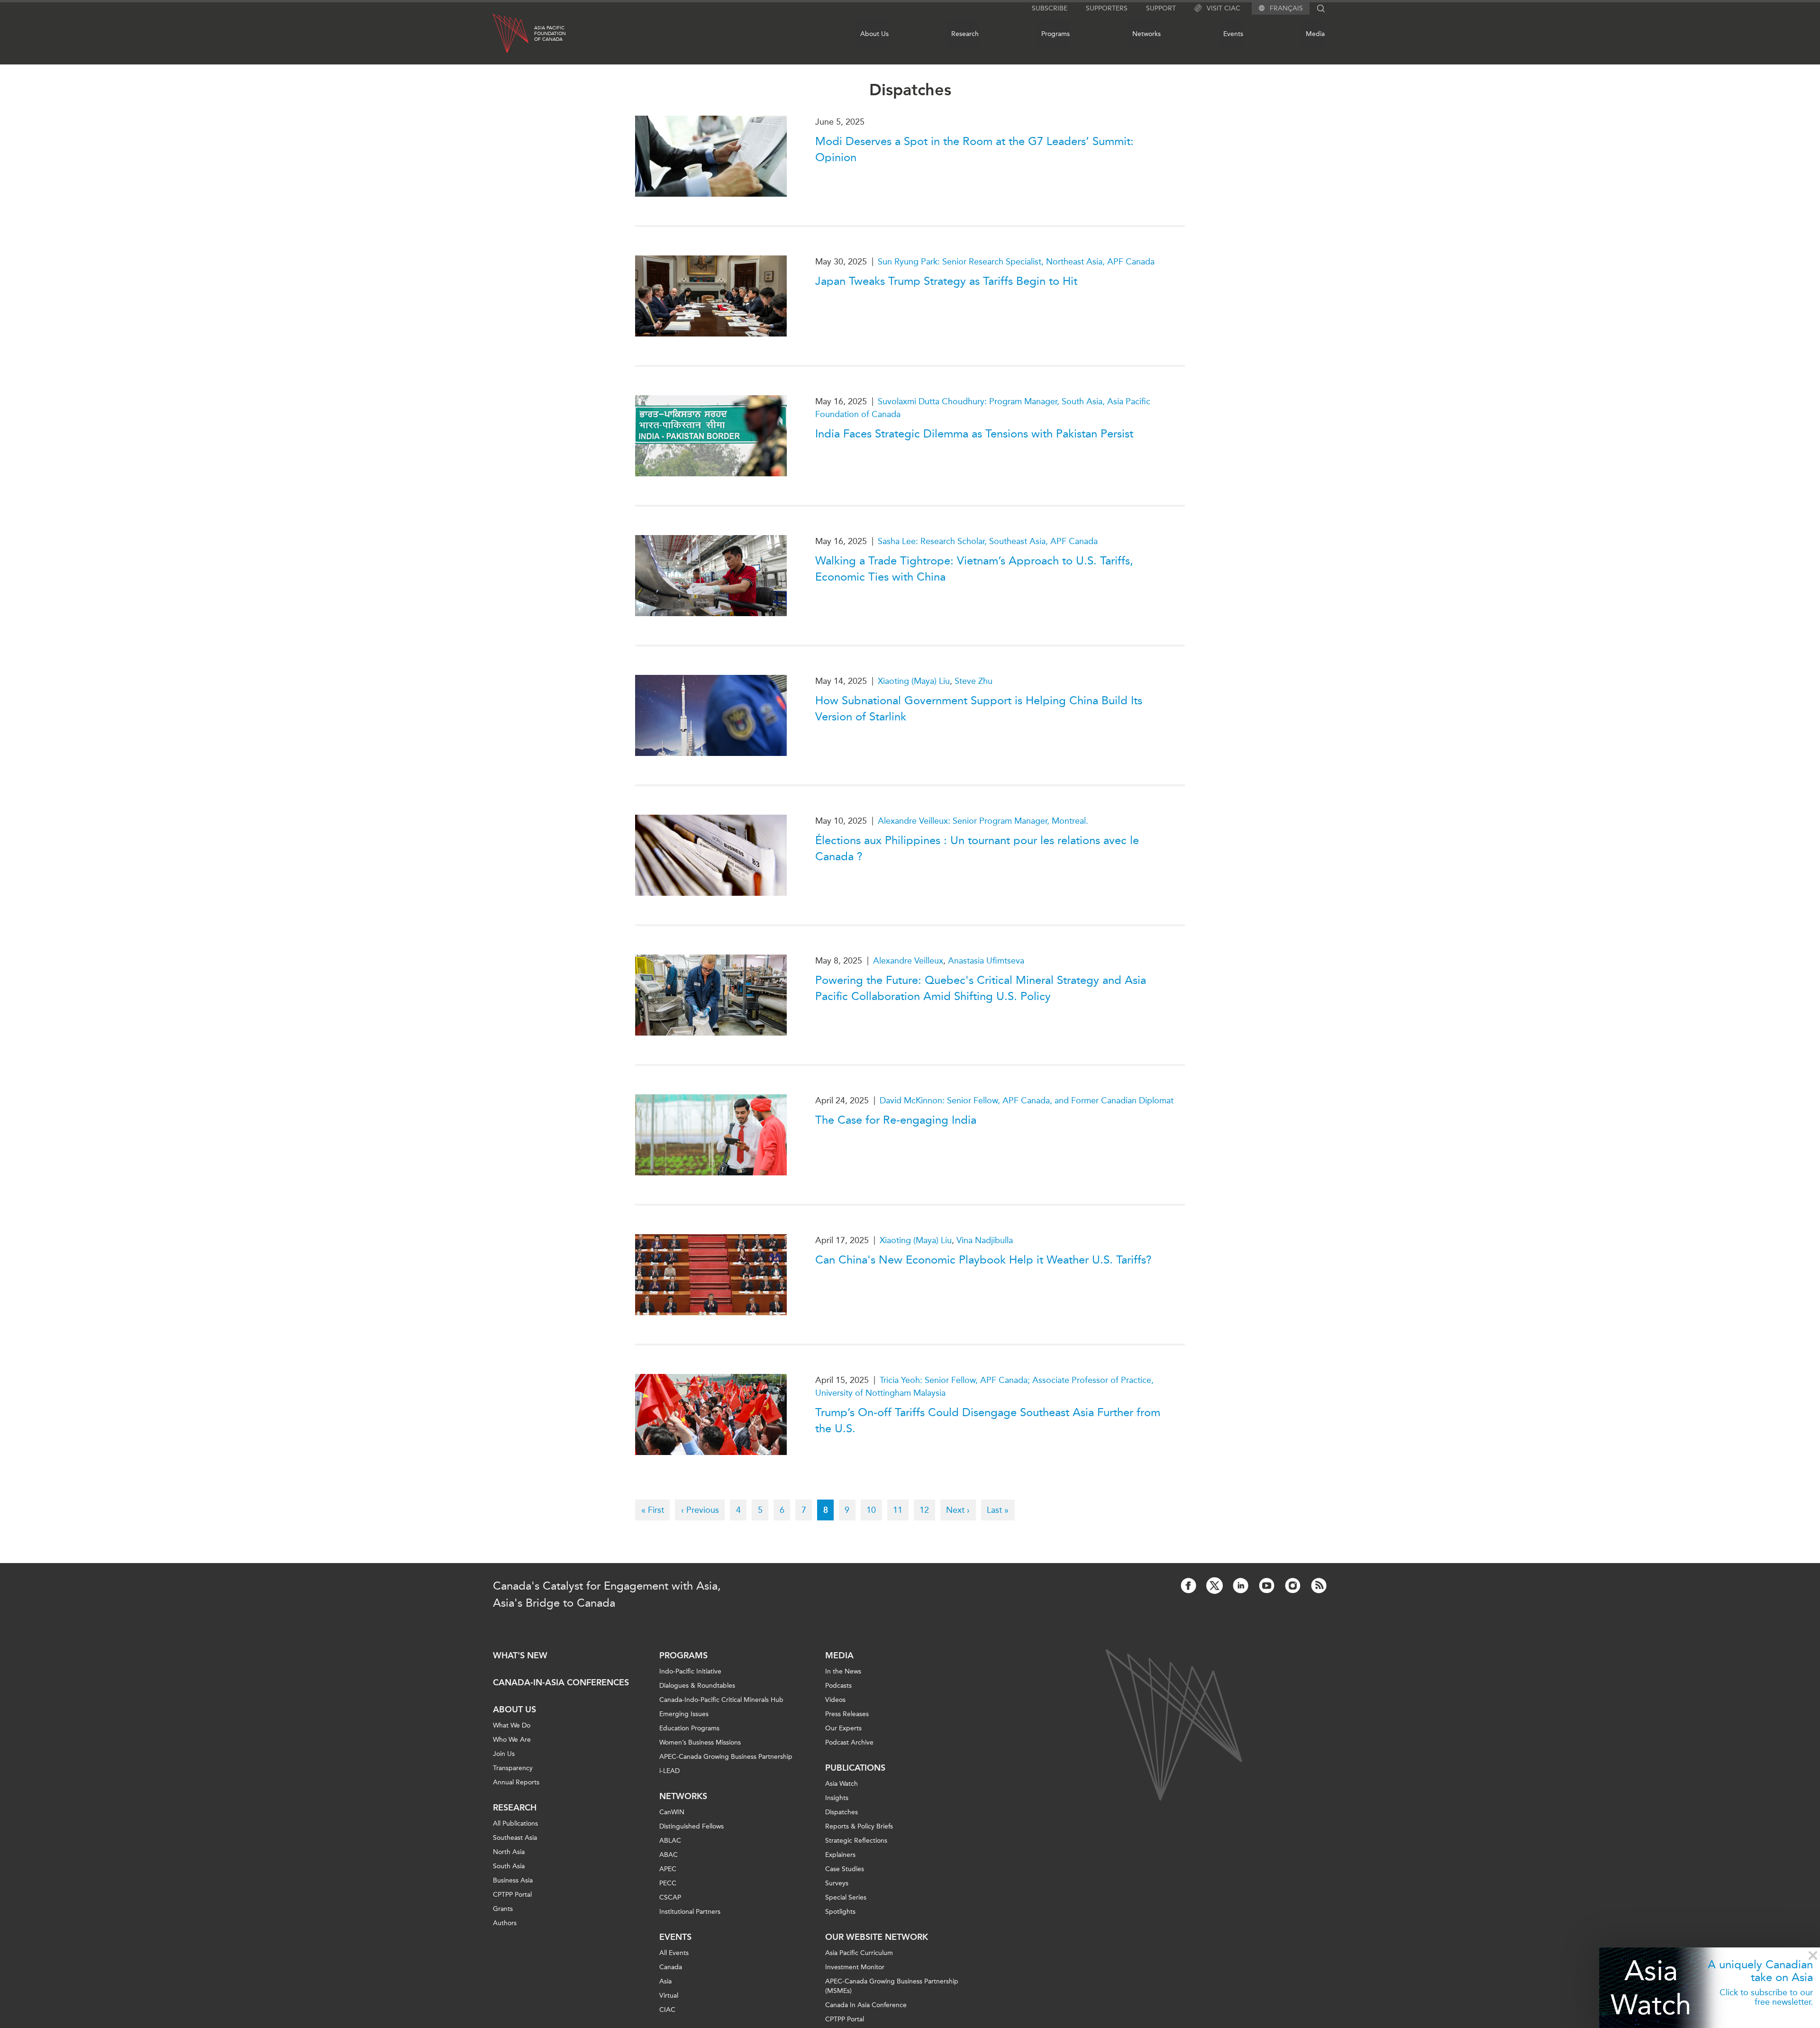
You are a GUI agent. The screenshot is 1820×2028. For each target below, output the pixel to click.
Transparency (513, 1768)
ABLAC (670, 1841)
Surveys (837, 1883)
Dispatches (842, 1812)
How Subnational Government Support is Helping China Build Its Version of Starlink (979, 709)
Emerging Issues (684, 1714)
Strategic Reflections (856, 1841)
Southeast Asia (515, 1838)
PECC (668, 1883)
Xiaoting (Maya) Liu (914, 681)
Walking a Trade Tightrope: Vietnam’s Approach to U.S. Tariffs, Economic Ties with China (974, 569)
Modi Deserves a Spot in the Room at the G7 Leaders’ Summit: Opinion (974, 149)
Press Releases (847, 1714)
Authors (505, 1923)
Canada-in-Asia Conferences (561, 1682)
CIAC (667, 2010)
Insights (837, 1798)
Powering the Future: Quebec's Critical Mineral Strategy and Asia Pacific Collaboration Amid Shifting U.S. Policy (981, 988)
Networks (1147, 34)
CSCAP (670, 1897)
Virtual (669, 1996)
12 (927, 1510)
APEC (668, 1869)
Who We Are (512, 1740)
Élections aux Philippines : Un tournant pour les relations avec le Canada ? (977, 848)
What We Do (512, 1725)
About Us (874, 34)
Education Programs (689, 1728)
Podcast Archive (849, 1742)
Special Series (846, 1897)
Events (1233, 34)
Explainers (840, 1855)
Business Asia (513, 1880)
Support (1161, 8)
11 (901, 1510)
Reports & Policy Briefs (859, 1826)
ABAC (669, 1855)
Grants (503, 1909)
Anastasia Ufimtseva (986, 961)
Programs (1056, 34)
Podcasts (838, 1686)
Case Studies (845, 1869)
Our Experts (843, 1728)
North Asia (509, 1852)
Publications (855, 1768)
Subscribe (1050, 8)
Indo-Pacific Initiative (690, 1671)
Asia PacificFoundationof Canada (550, 34)
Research (965, 34)
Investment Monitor (855, 1967)
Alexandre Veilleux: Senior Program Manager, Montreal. (983, 821)
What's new (520, 1655)
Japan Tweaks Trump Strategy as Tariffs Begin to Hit (946, 281)
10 (874, 1510)
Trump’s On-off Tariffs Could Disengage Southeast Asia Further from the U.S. (988, 1420)
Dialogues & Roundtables (697, 1686)
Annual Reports (516, 1782)
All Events (674, 1953)
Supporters (1107, 8)
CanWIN (672, 1812)
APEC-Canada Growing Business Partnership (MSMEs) (892, 1986)
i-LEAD (669, 1771)
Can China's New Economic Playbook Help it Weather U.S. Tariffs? (983, 1260)
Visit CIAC (1224, 8)
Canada (671, 1967)
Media (1315, 34)
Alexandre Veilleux (908, 961)
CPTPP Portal (512, 1895)
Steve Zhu (974, 681)
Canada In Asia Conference (866, 2005)
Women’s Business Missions (700, 1742)
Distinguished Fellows (692, 1826)
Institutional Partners (690, 1912)
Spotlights (840, 1912)
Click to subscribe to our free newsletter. (1766, 1997)
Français (1286, 9)
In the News (843, 1671)
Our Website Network (877, 1937)
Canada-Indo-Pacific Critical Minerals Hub (721, 1700)
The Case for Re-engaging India (896, 1120)
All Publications (515, 1823)
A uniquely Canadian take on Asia (1760, 1971)
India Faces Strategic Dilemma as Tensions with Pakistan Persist (974, 434)
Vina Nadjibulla (985, 1240)
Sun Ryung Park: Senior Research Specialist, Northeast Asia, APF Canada (1016, 262)
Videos (835, 1700)
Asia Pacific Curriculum (859, 1953)
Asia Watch (1651, 1987)
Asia (665, 1981)
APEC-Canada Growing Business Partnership (726, 1757)
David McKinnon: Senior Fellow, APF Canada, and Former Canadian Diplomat (1027, 1100)
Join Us (504, 1754)
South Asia (509, 1866)
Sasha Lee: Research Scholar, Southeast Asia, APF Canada (988, 541)
